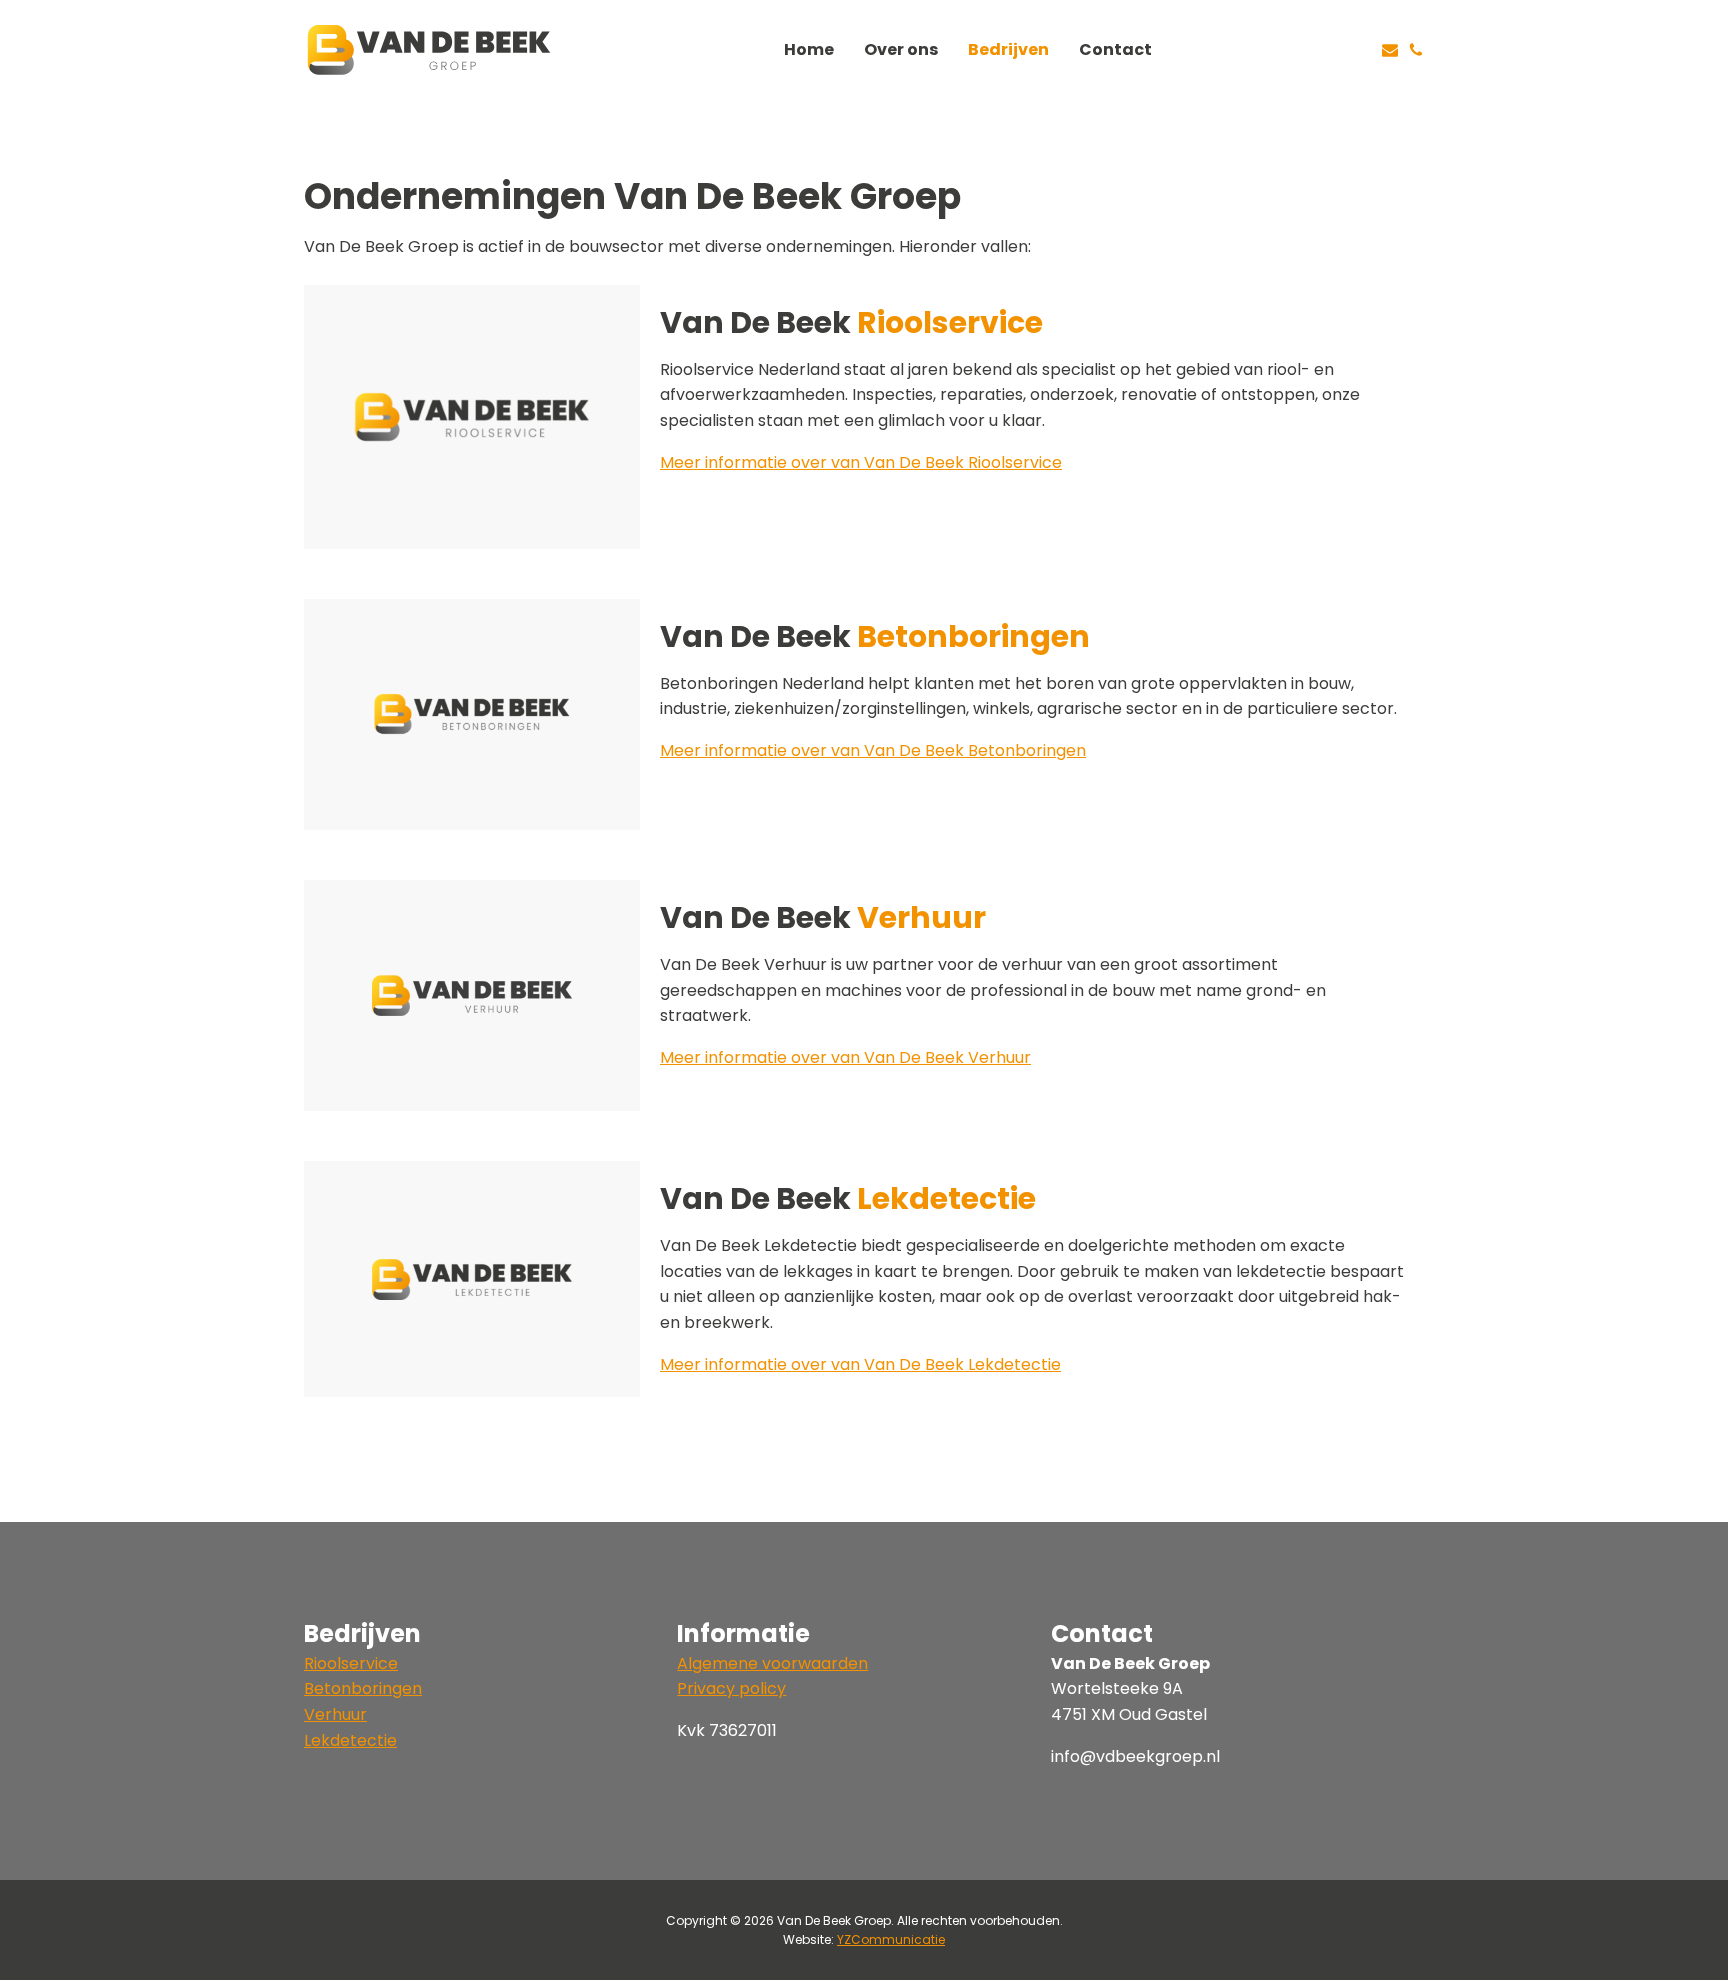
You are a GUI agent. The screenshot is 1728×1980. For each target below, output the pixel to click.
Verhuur (335, 1714)
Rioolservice (351, 1663)
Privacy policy (731, 1688)
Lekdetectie (350, 1740)
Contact (1115, 49)
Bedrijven (1008, 49)
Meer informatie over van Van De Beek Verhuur (845, 1057)
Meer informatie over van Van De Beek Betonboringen (873, 750)
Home (809, 49)
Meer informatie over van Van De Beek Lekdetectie (860, 1364)
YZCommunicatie (891, 1939)
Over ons (901, 49)
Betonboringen (363, 1688)
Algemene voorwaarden (772, 1663)
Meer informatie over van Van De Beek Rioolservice (861, 462)
